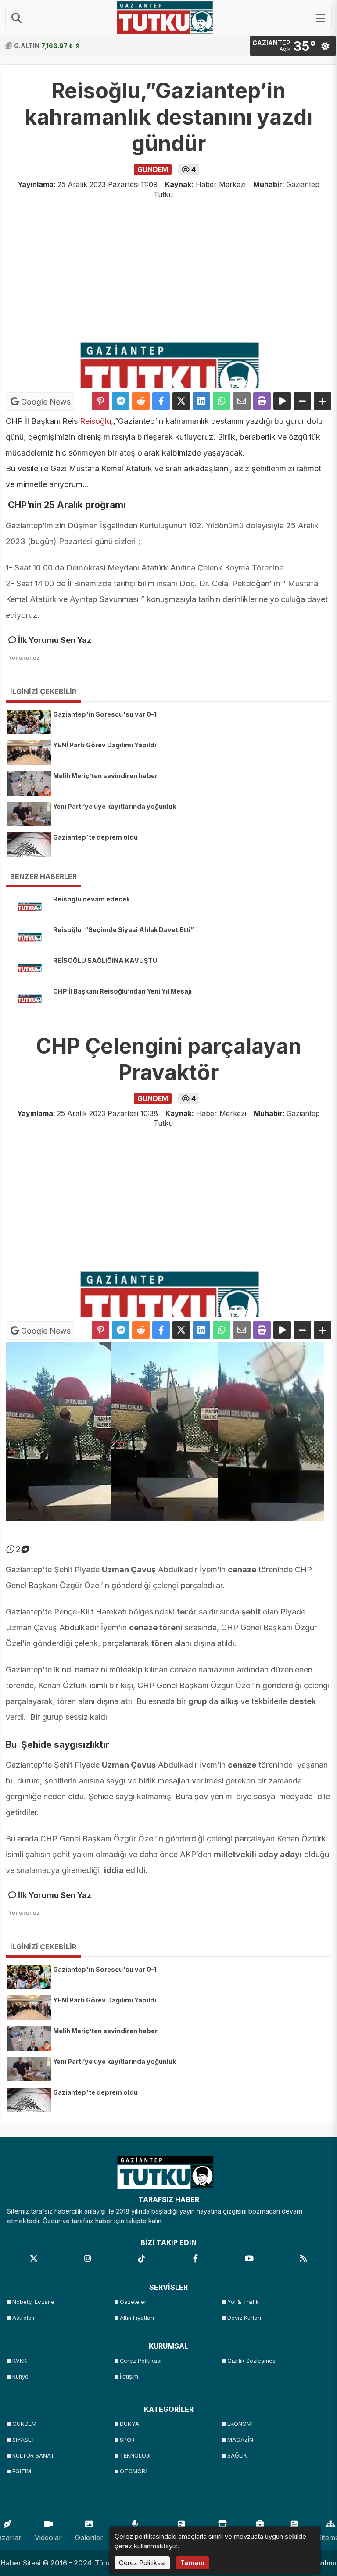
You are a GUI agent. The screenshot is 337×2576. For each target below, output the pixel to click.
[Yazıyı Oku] (282, 401)
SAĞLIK (237, 2456)
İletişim (129, 2377)
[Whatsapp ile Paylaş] (222, 401)
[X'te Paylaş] (181, 401)
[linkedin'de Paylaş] (201, 401)
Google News (45, 402)
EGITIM (22, 2471)
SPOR (127, 2440)
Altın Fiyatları (137, 2318)
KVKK (20, 2361)
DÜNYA (129, 2424)
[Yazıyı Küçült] (302, 401)
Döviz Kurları (244, 2318)
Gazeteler (133, 2302)
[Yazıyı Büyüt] (323, 401)
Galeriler (89, 2537)
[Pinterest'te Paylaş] (100, 401)
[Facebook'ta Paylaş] (161, 401)
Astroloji (23, 2318)
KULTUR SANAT (33, 2456)
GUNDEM (24, 2424)
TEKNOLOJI (135, 2456)
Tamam (192, 2563)
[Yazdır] (262, 401)
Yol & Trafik (243, 2302)
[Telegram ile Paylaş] (121, 401)
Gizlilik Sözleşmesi (252, 2361)
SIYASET (24, 2440)
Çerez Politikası (141, 2361)
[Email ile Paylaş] (242, 401)
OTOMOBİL (135, 2471)
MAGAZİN (240, 2440)
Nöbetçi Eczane (33, 2302)
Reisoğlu (95, 421)
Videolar (48, 2537)
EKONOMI (240, 2424)
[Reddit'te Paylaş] (141, 401)
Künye (20, 2377)
